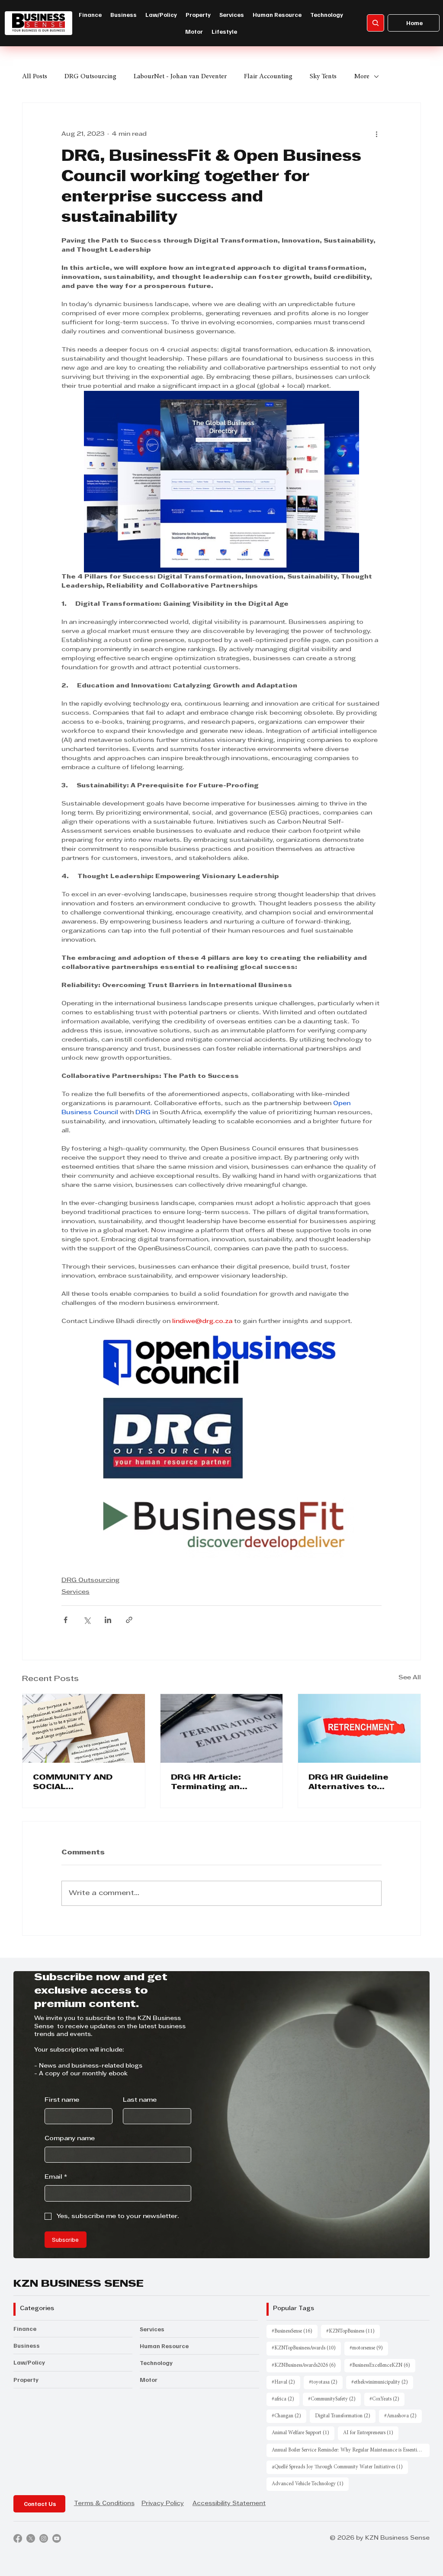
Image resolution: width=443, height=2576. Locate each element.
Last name (140, 2100)
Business (27, 2345)
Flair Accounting (268, 77)
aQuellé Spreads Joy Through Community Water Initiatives (340, 2467)
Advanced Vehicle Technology (310, 2484)
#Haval (286, 2382)
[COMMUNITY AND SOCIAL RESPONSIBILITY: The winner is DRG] (84, 1728)
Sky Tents (323, 77)
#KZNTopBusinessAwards (306, 2348)
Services (75, 1592)
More (362, 77)
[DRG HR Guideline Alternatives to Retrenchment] (359, 1728)
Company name (70, 2139)
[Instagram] (44, 2538)
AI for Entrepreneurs (371, 2433)
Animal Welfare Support (303, 2433)
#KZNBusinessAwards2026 (306, 2365)
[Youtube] (57, 2538)
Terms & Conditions (104, 2504)
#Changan (289, 2416)
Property (26, 2379)
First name (62, 2100)
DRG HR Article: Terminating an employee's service (214, 1783)
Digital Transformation (345, 2416)
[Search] (376, 23)
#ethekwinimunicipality (382, 2382)
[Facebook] (18, 2538)
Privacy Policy (163, 2504)
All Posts (35, 77)
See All (410, 1678)
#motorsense (369, 2348)
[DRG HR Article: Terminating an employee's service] (222, 1728)
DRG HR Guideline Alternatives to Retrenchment (348, 1783)
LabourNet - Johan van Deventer (180, 77)
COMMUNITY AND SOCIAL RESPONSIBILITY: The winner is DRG (82, 1783)
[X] (31, 2538)
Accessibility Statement (229, 2504)
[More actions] (376, 134)
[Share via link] (129, 1620)
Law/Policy (29, 2362)
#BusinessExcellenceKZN (382, 2365)
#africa (286, 2399)
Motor (149, 2379)
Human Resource (164, 2346)
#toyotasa (326, 2382)
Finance (25, 2328)
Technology (156, 2363)
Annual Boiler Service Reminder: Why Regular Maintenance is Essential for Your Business (350, 2450)
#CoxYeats (387, 2399)
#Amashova (403, 2416)
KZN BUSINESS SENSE (79, 2284)
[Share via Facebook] (66, 1620)
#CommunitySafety (334, 2399)
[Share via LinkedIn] (108, 1620)
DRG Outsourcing (90, 77)
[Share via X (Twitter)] (87, 1620)
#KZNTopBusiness (353, 2331)
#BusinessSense (295, 2331)
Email (56, 2177)
